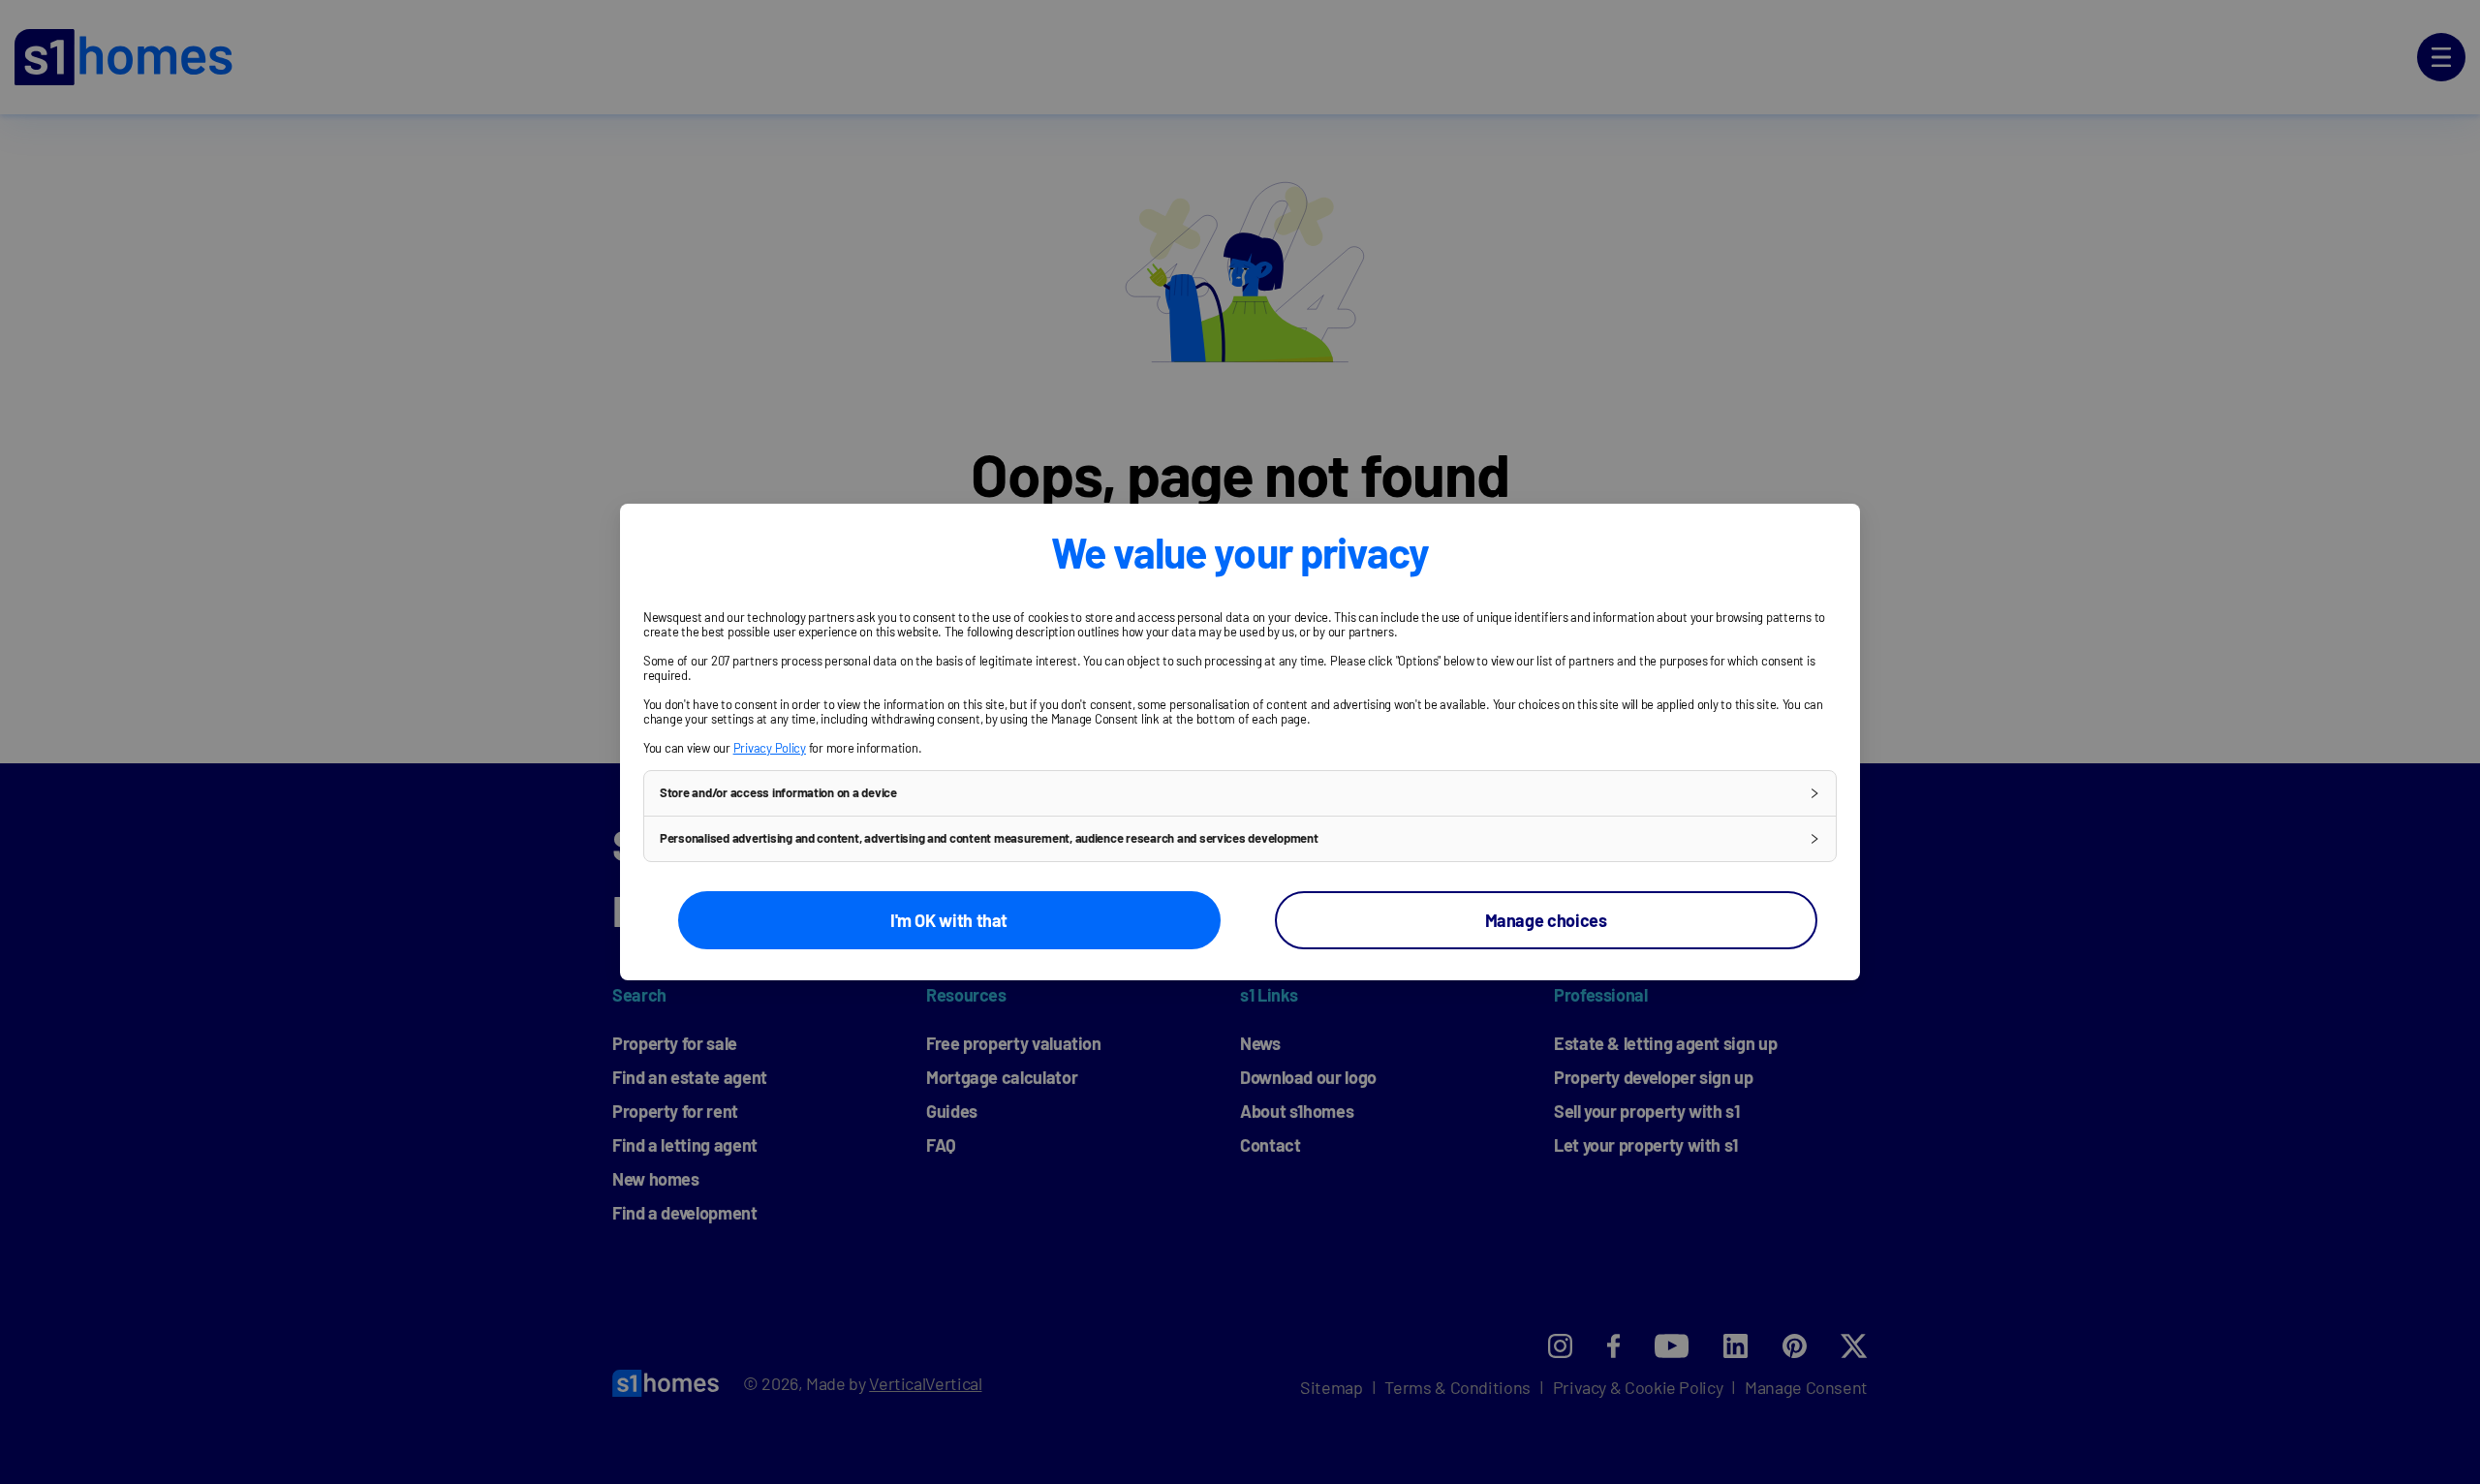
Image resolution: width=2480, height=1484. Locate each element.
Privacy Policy (770, 748)
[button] (1240, 793)
